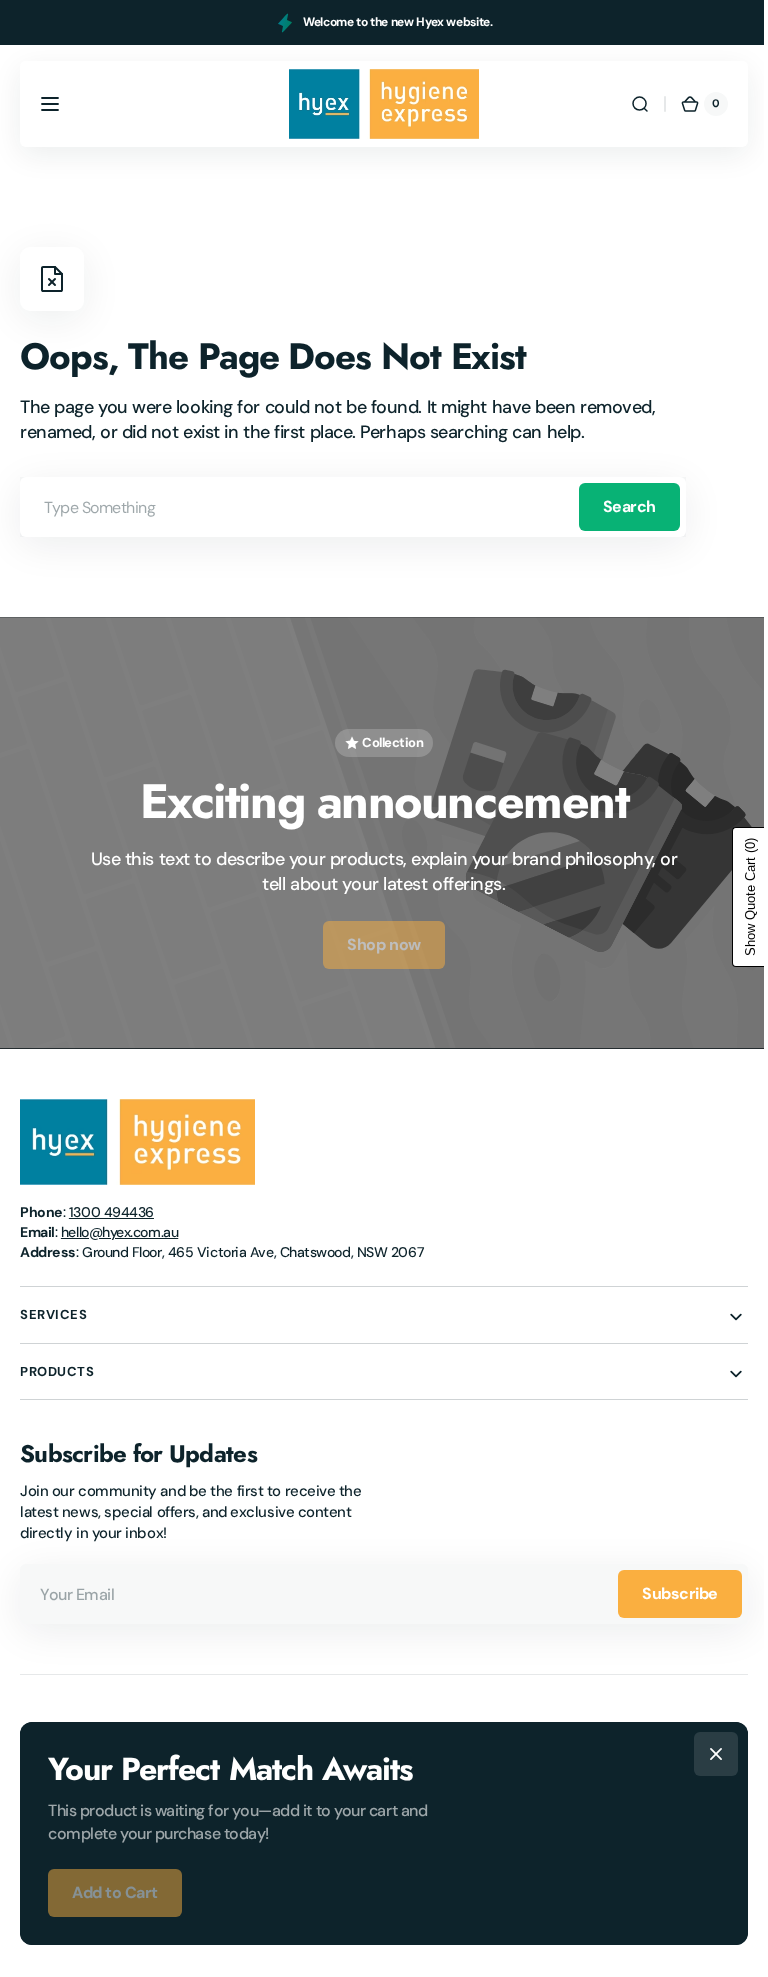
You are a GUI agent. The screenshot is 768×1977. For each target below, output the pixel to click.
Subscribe (665, 1584)
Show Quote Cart (735, 897)
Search (629, 506)
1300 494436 (111, 1204)
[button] (50, 104)
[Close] (709, 1754)
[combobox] (353, 507)
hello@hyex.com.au (119, 1223)
